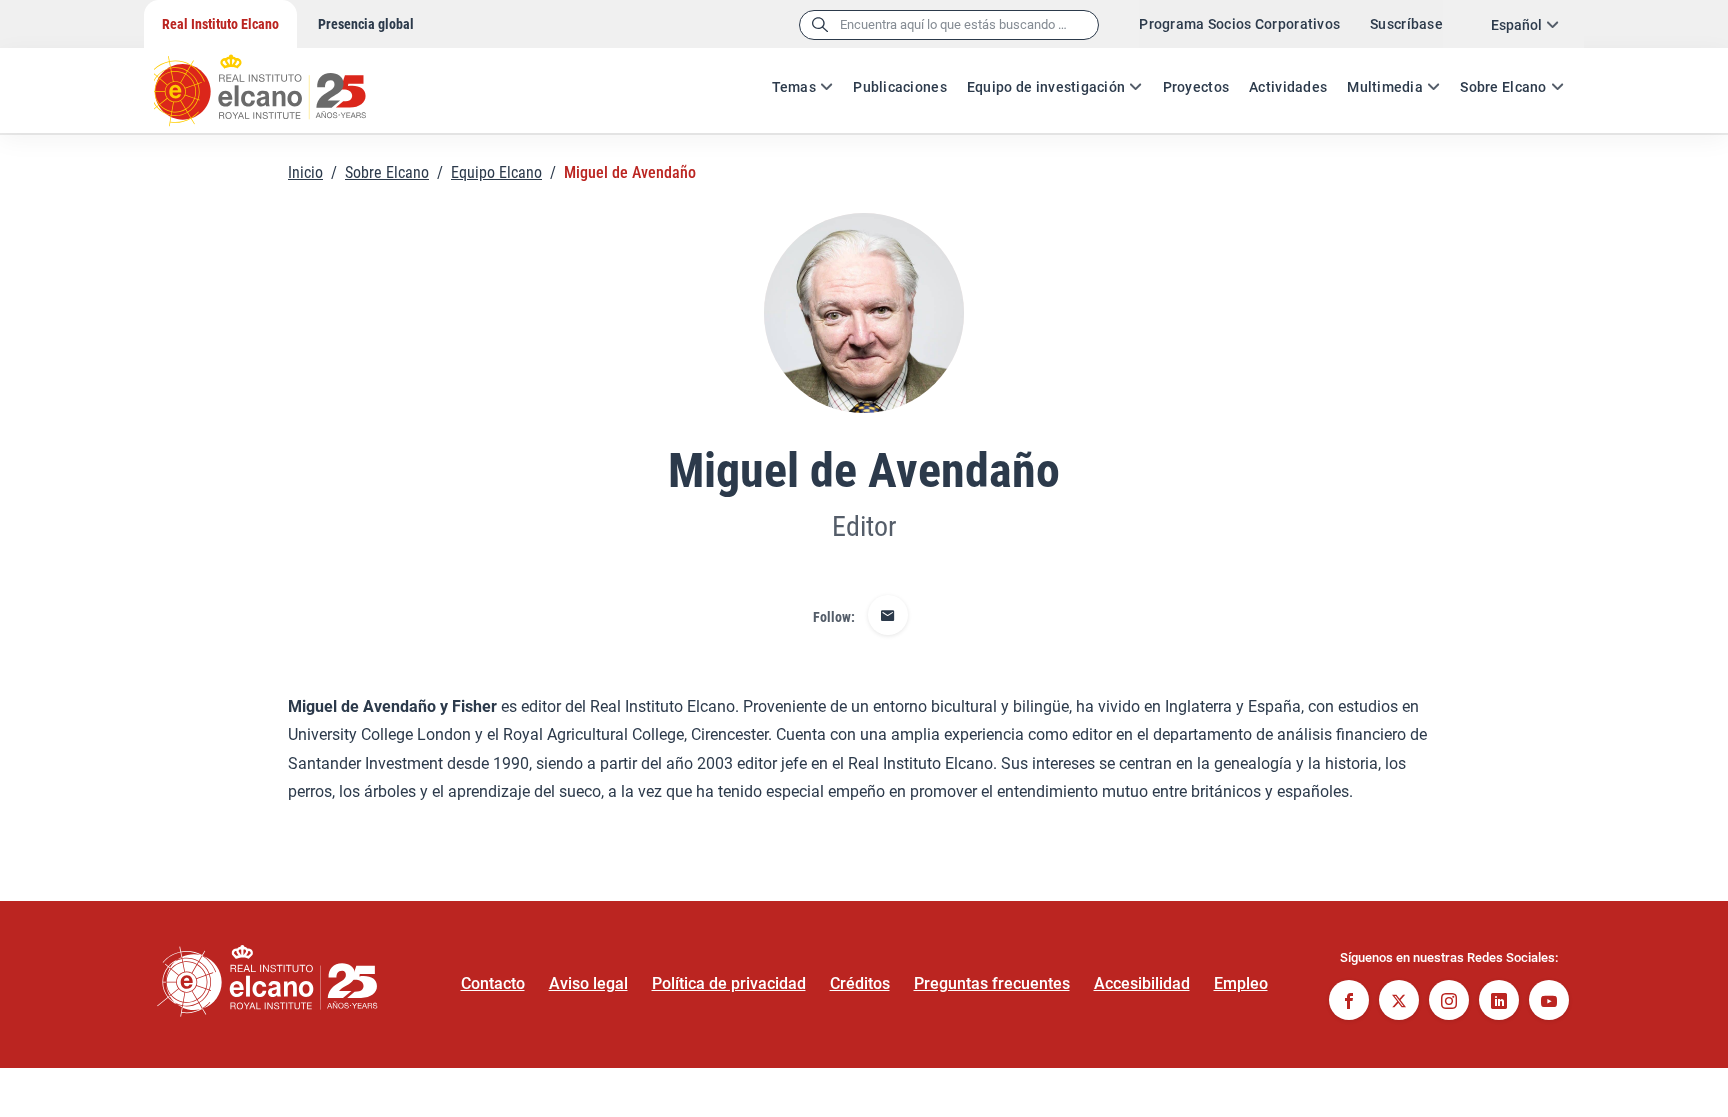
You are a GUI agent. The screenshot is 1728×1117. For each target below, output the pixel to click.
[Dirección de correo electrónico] (888, 617)
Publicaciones (900, 87)
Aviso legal (588, 983)
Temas (794, 87)
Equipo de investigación (1046, 87)
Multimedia (1385, 87)
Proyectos (1196, 87)
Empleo (1241, 983)
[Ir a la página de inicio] (279, 80)
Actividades (1288, 87)
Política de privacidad (729, 983)
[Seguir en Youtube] (1549, 1002)
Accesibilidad (1142, 983)
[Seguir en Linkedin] (1499, 1002)
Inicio (305, 172)
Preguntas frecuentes (992, 983)
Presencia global (366, 24)
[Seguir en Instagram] (1449, 1002)
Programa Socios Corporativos (1239, 24)
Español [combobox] (1516, 25)
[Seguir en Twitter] (1399, 1002)
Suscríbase (1406, 24)
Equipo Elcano (496, 172)
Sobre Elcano (1503, 87)
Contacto (493, 983)
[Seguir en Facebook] (1349, 1002)
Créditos (860, 983)
